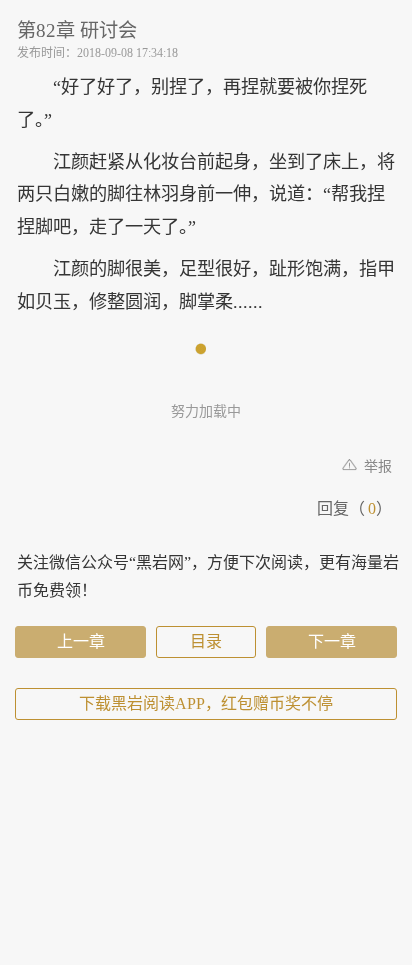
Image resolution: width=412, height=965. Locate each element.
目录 (206, 641)
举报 (376, 466)
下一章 (332, 641)
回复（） (354, 508)
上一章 (81, 641)
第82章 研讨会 (77, 30)
